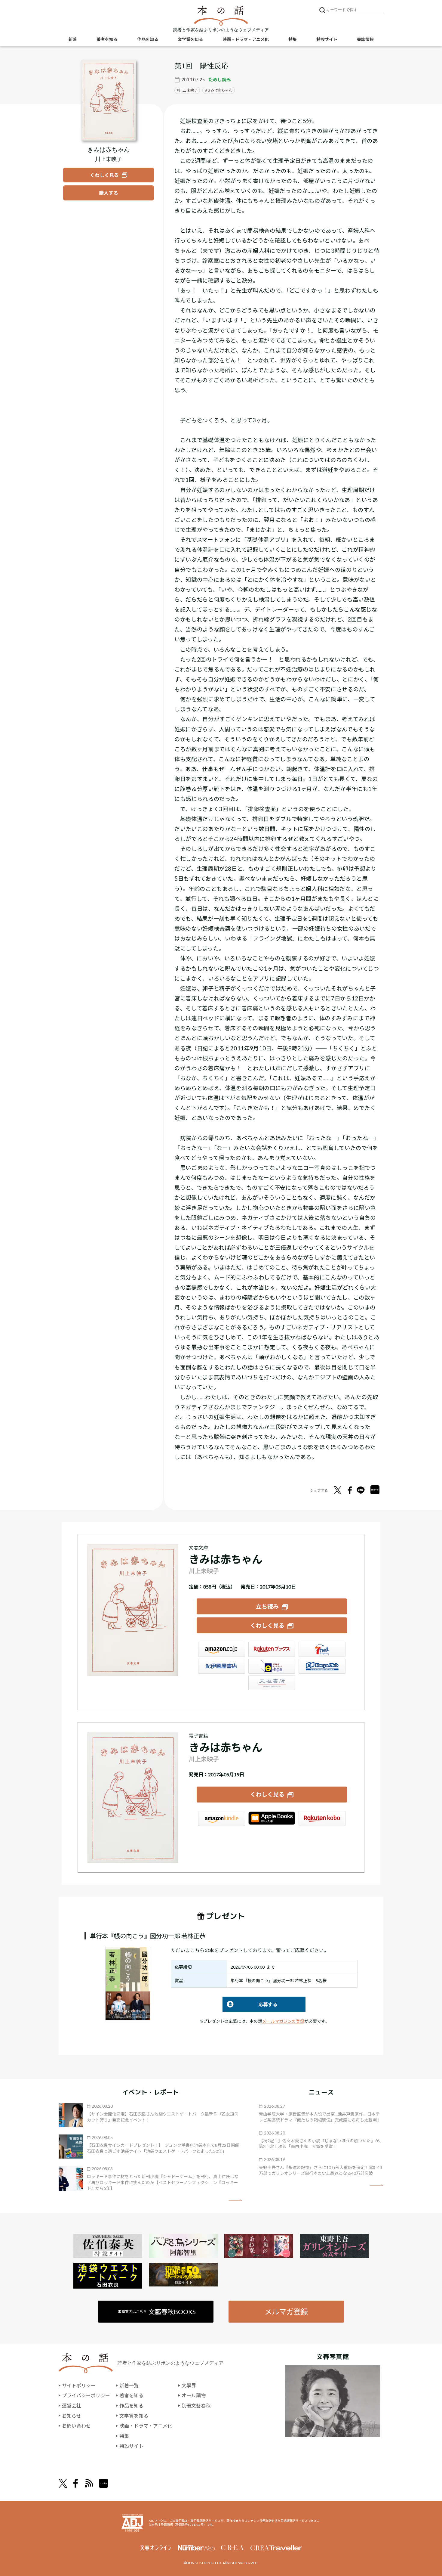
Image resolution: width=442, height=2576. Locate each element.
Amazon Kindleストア (222, 1818)
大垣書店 (272, 1683)
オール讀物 (194, 2395)
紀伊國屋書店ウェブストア (222, 1666)
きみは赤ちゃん (220, 90)
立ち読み (267, 1606)
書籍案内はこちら (157, 2312)
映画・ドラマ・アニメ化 (246, 39)
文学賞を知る (190, 39)
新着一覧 (129, 2385)
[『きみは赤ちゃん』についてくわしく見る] (109, 100)
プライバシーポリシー (86, 2395)
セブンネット (322, 1649)
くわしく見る (267, 1625)
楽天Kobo (322, 1818)
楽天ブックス (272, 1649)
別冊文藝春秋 (196, 2406)
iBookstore (272, 1818)
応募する (250, 2004)
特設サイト (327, 39)
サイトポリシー (79, 2385)
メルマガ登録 (286, 2312)
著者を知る (107, 39)
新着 (73, 39)
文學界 (189, 2385)
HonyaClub (322, 1666)
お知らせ (72, 2416)
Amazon (222, 1649)
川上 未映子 (188, 90)
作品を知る (148, 39)
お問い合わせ (76, 2426)
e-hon (272, 1666)
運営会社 (72, 2406)
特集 (293, 39)
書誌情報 (365, 39)
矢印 (235, 2200)
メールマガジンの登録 (283, 2021)
